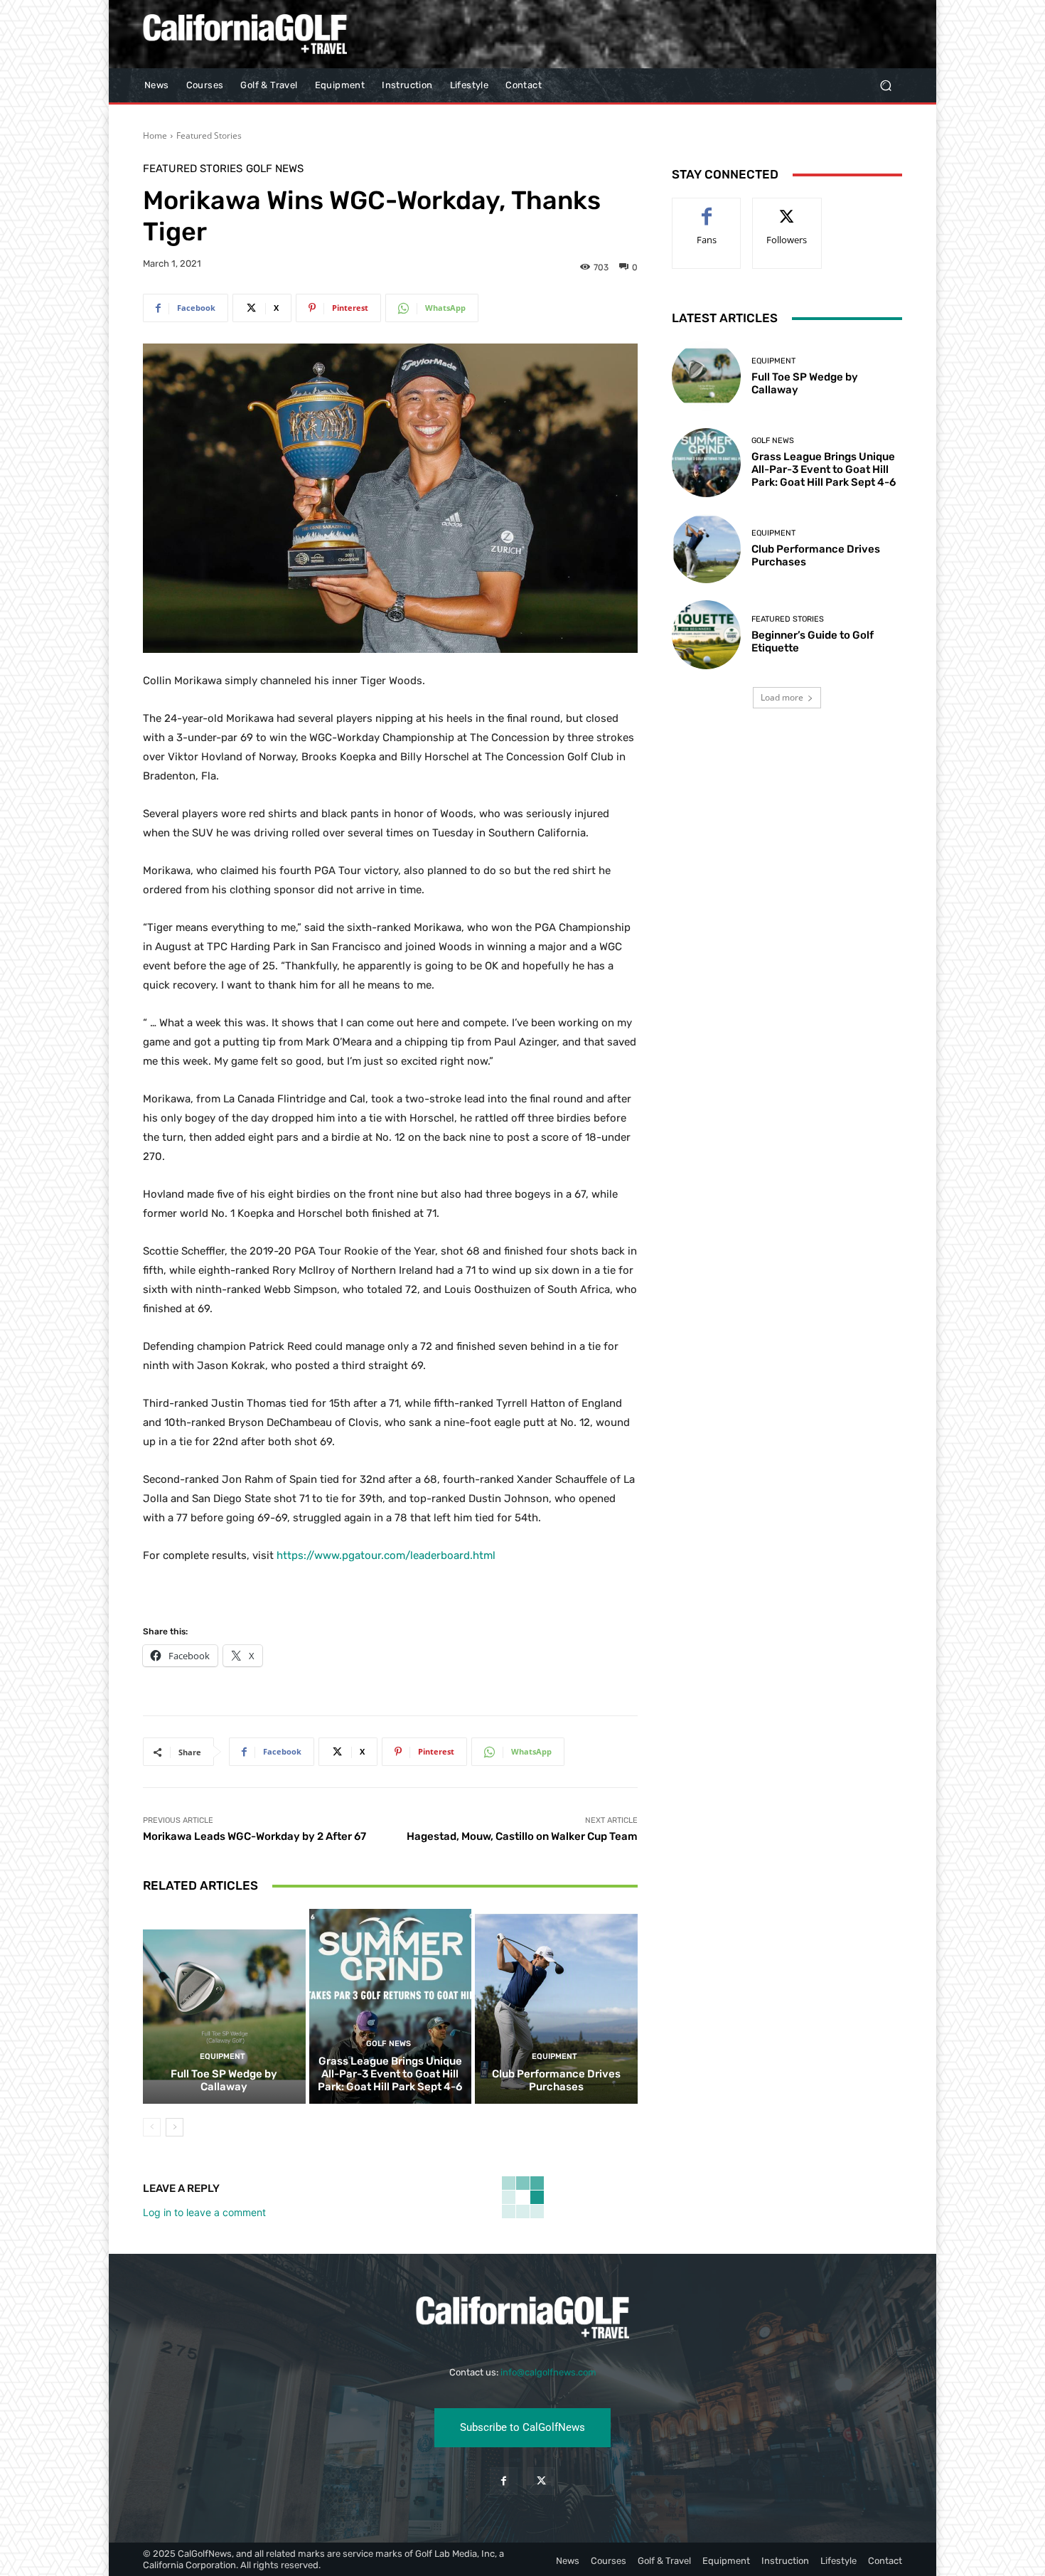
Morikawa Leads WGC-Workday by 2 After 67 (254, 1836)
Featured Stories (209, 135)
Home (155, 135)
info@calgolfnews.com (548, 2372)
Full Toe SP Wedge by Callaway (224, 2080)
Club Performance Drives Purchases (556, 2080)
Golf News (275, 169)
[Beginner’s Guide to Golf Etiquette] (706, 635)
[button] (885, 86)
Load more (782, 697)
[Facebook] (504, 2481)
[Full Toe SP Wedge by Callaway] (224, 2006)
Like (707, 209)
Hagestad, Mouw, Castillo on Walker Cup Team (522, 1836)
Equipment (223, 2056)
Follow (787, 209)
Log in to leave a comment (204, 2212)
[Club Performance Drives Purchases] (556, 2006)
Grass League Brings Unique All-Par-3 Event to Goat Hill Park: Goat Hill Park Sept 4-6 (390, 2074)
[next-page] (175, 2127)
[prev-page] (152, 2127)
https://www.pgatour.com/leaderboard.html (386, 1555)
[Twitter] (541, 2481)
